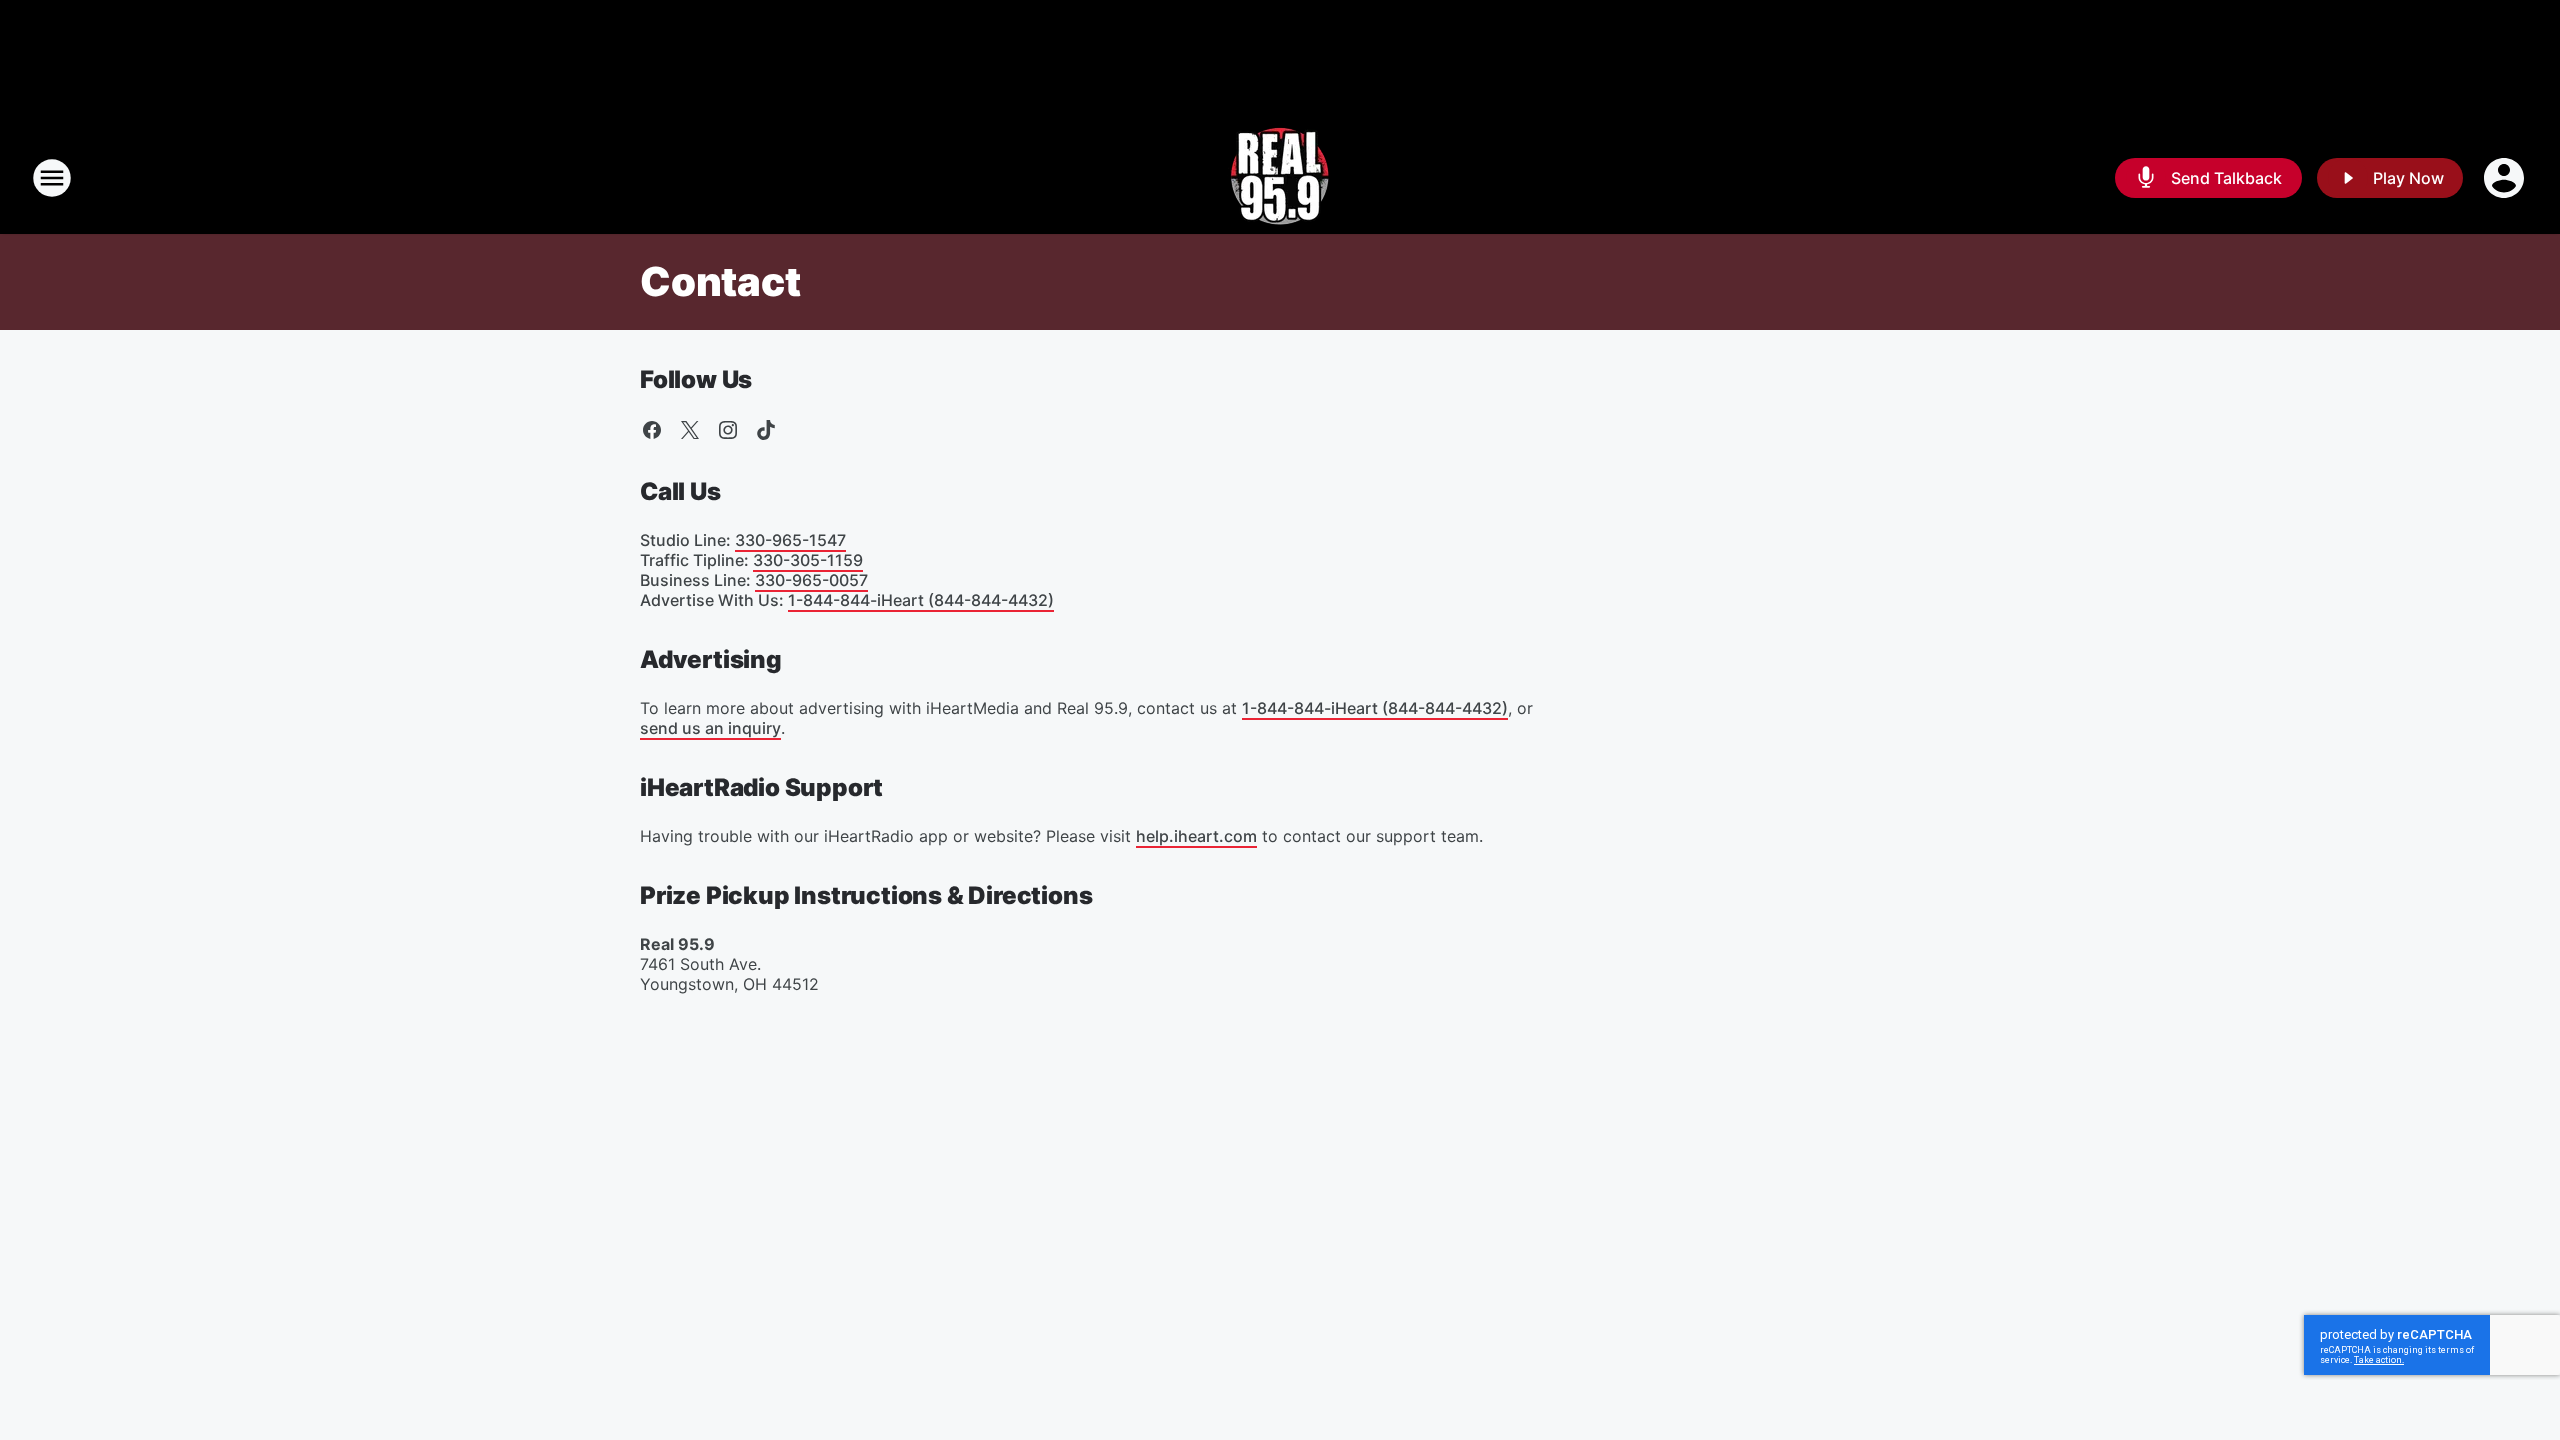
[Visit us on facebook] (652, 430)
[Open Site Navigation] (52, 178)
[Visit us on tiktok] (766, 430)
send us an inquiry (710, 728)
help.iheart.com (1196, 836)
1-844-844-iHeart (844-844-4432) (921, 600)
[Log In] (2506, 178)
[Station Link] (1280, 178)
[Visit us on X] (690, 430)
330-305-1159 (808, 560)
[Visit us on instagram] (728, 430)
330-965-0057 (811, 580)
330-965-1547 (790, 540)
